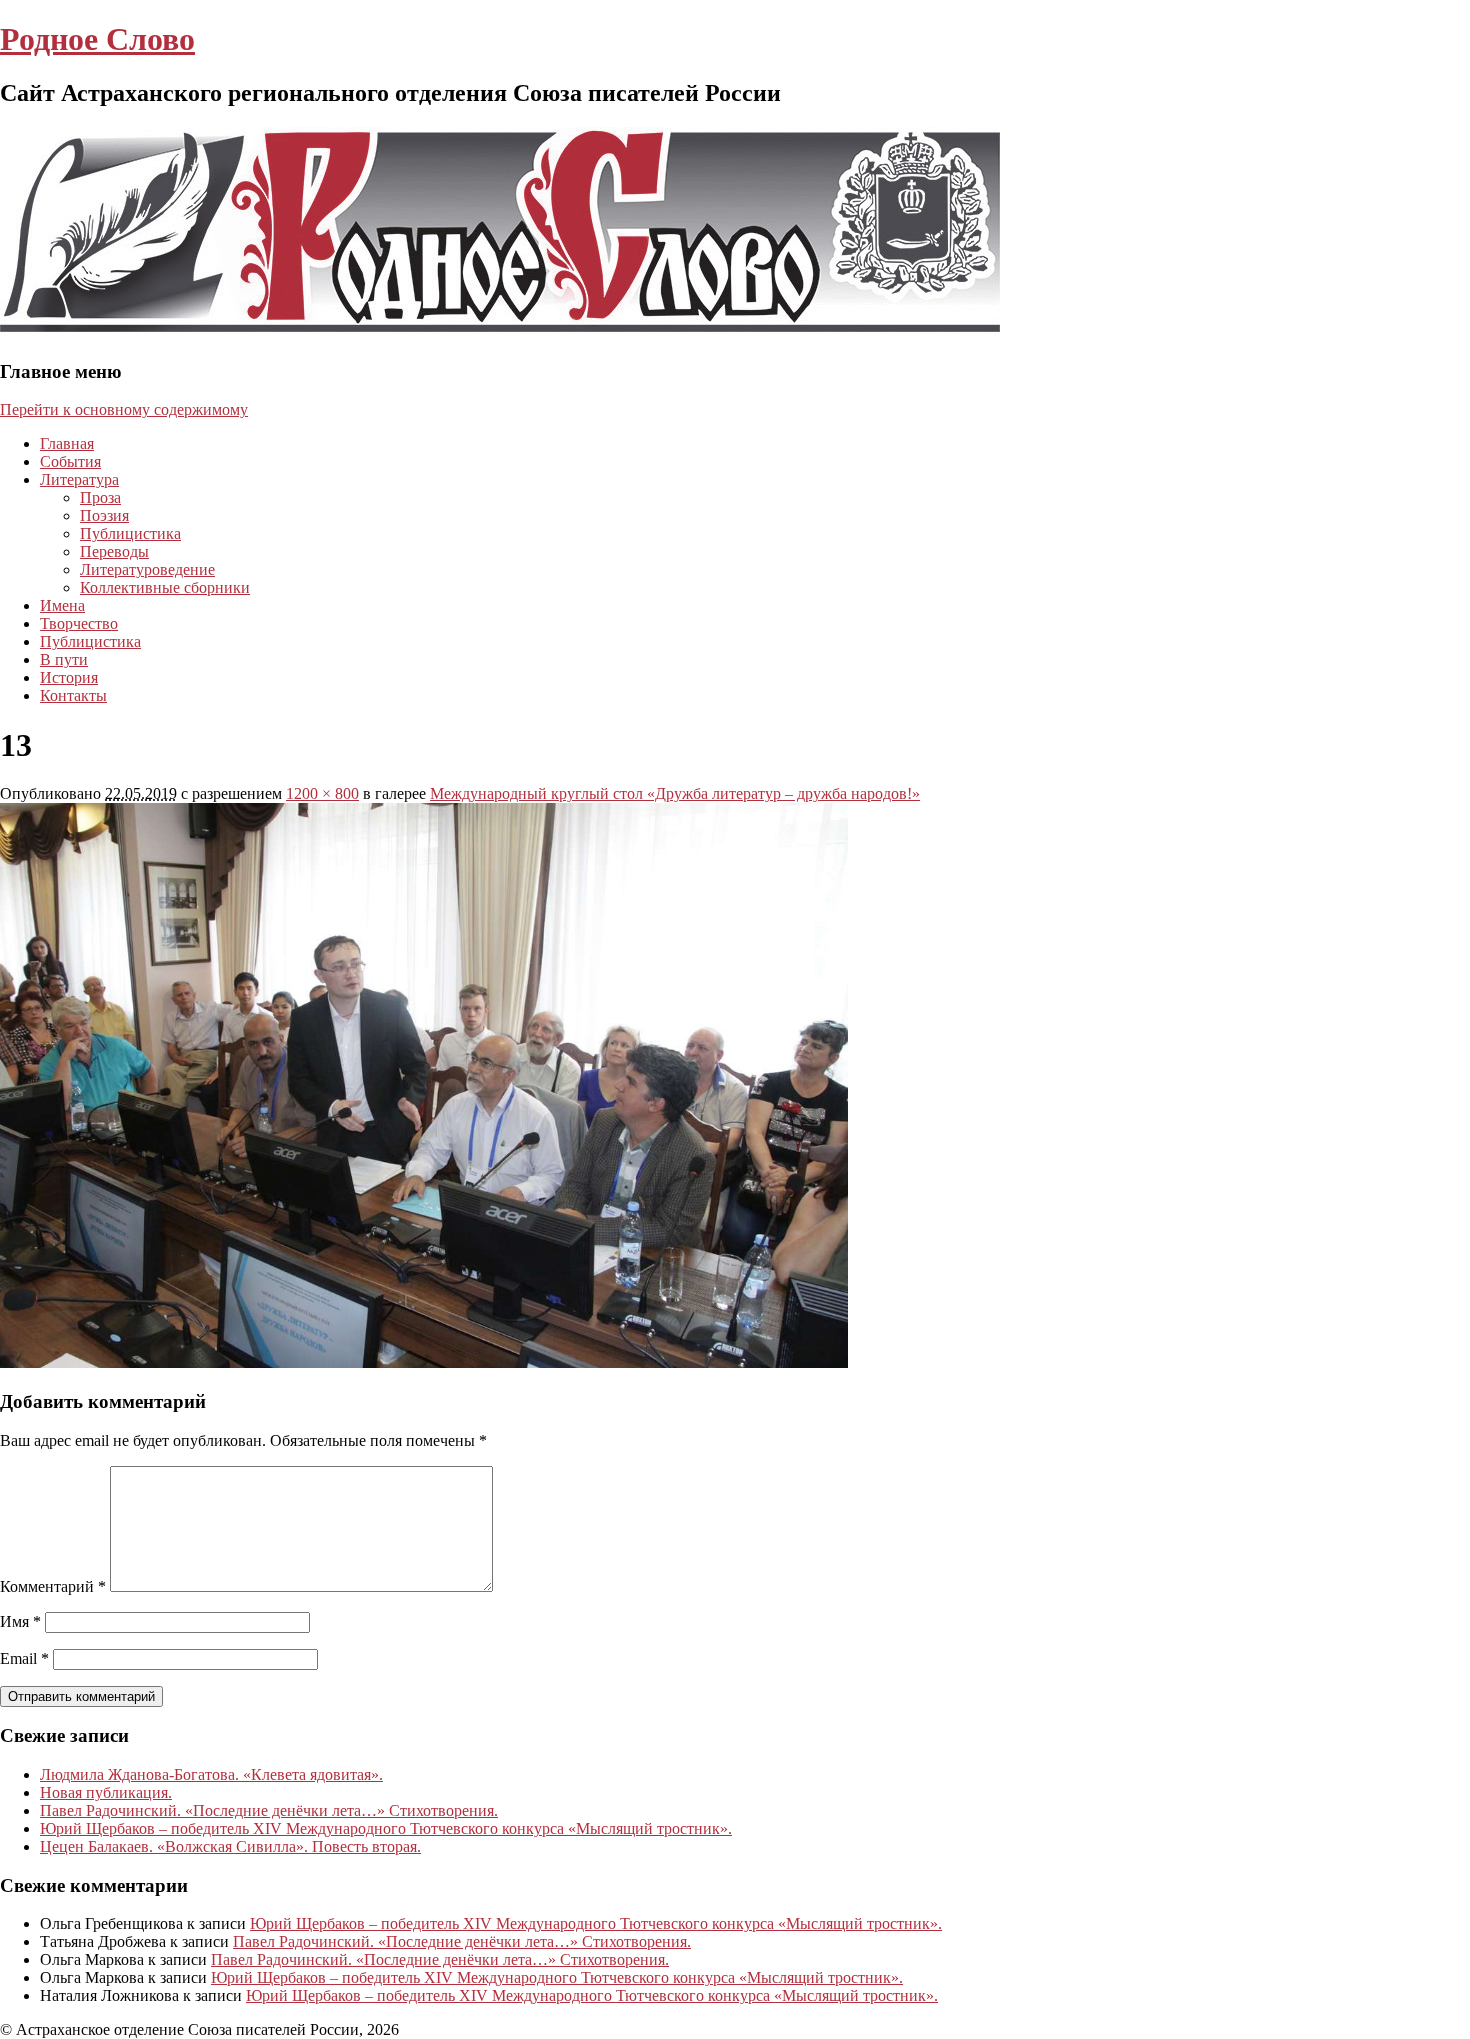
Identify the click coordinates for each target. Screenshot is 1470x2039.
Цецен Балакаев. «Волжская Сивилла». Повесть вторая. (230, 1846)
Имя (20, 1621)
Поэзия (104, 515)
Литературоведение (147, 569)
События (70, 461)
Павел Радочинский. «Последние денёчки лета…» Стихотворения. (269, 1810)
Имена (62, 605)
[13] (424, 1362)
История (69, 677)
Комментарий (53, 1586)
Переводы (114, 551)
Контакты (73, 695)
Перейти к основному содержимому (124, 409)
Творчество (79, 623)
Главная (67, 443)
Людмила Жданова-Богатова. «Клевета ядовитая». (211, 1774)
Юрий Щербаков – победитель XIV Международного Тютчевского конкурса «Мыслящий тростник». (386, 1828)
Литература (79, 479)
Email (24, 1658)
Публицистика (130, 533)
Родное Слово (97, 39)
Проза (100, 497)
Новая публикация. (106, 1792)
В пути (64, 659)
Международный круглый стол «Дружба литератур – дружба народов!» (675, 793)
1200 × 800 (322, 793)
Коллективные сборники (165, 587)
